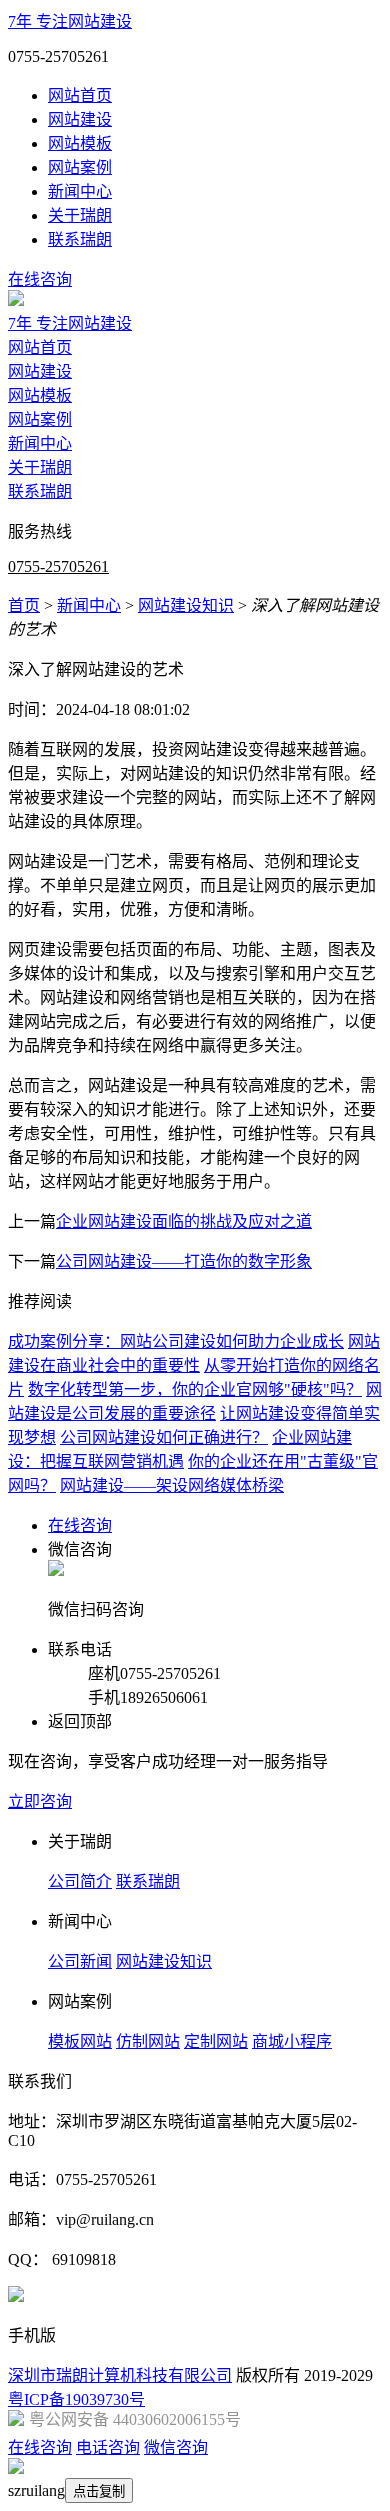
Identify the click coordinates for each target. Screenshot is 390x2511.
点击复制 (99, 2491)
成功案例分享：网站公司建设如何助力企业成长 (176, 1341)
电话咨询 (108, 2447)
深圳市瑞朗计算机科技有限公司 (120, 2375)
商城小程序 (292, 2041)
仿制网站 (148, 2041)
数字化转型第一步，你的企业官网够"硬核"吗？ (195, 1389)
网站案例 (80, 167)
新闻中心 (80, 191)
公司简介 (80, 1881)
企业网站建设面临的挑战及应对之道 (184, 1221)
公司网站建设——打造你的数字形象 (184, 1261)
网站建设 (80, 119)
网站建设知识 (186, 605)
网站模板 (80, 143)
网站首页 (80, 95)
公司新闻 (80, 1961)
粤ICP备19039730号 (76, 2399)
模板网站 (80, 2041)
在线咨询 (40, 279)
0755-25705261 (58, 566)
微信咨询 (176, 2447)
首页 (24, 605)
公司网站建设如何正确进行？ (164, 1437)
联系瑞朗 (80, 239)
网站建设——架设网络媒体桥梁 (172, 1485)
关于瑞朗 (80, 215)
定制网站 (216, 2041)
